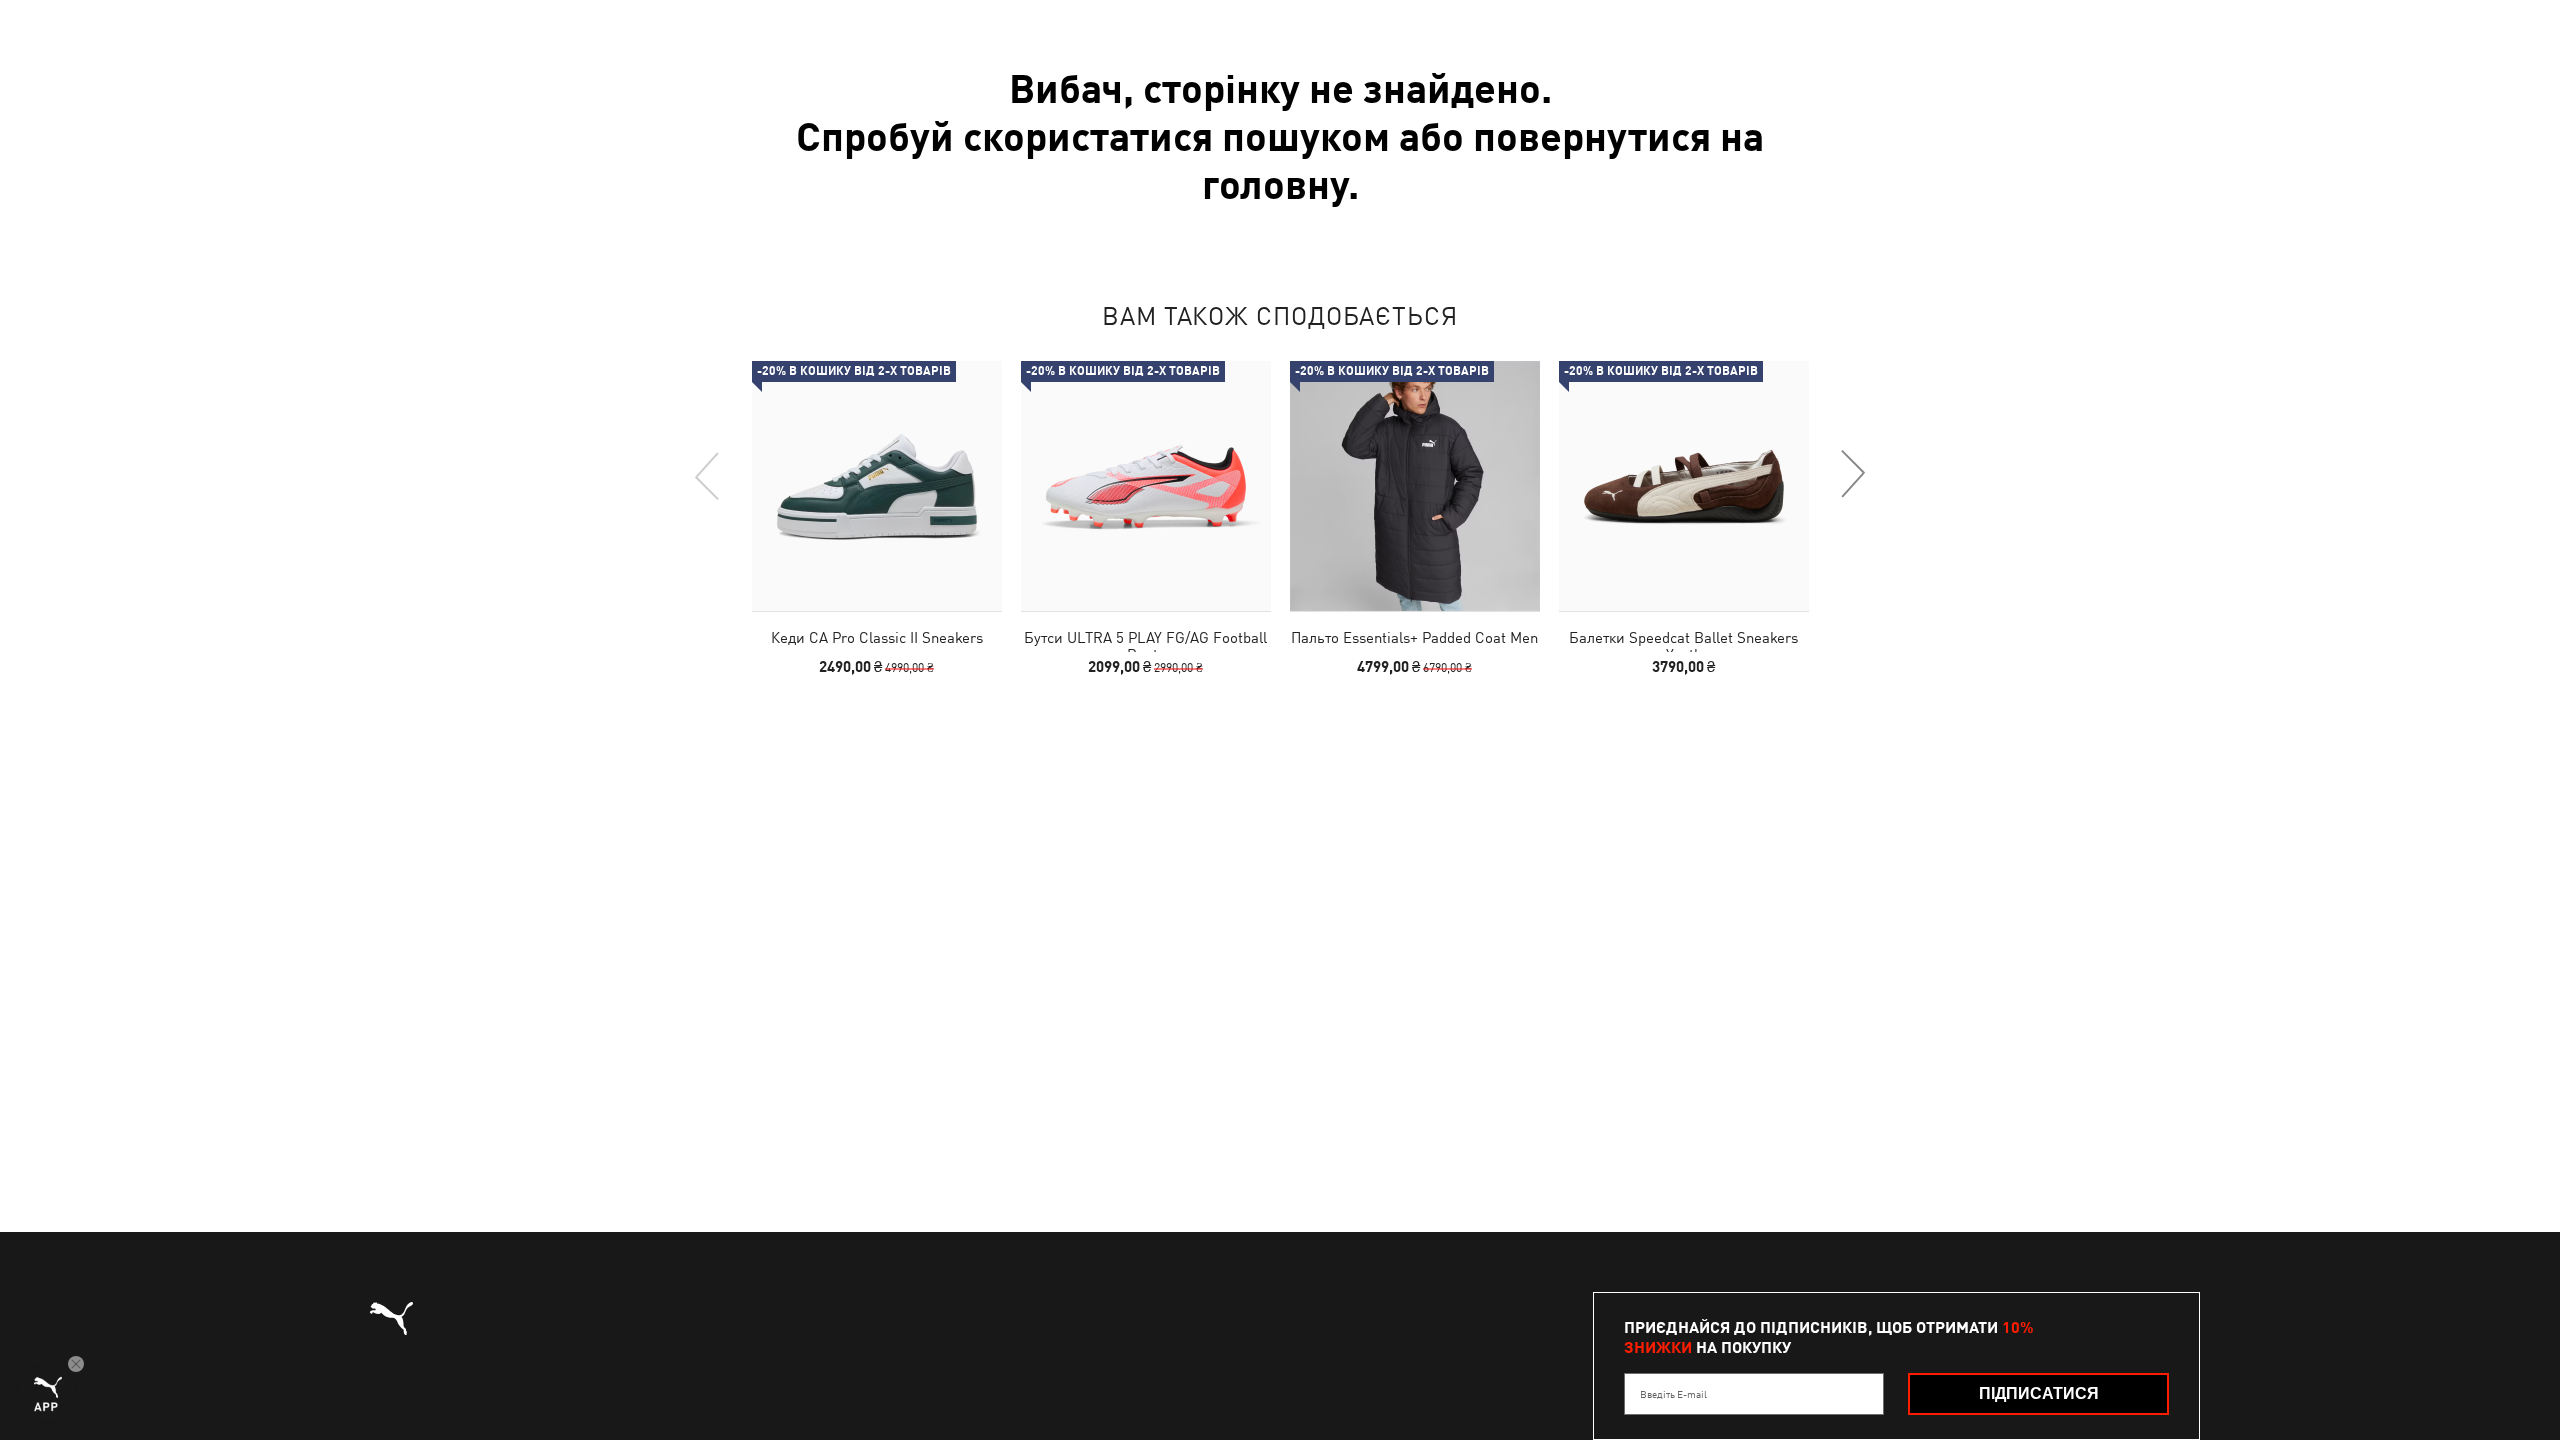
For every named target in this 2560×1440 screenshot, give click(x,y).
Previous (708, 475)
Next (1852, 475)
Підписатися (2039, 1393)
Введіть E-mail (1673, 1394)
